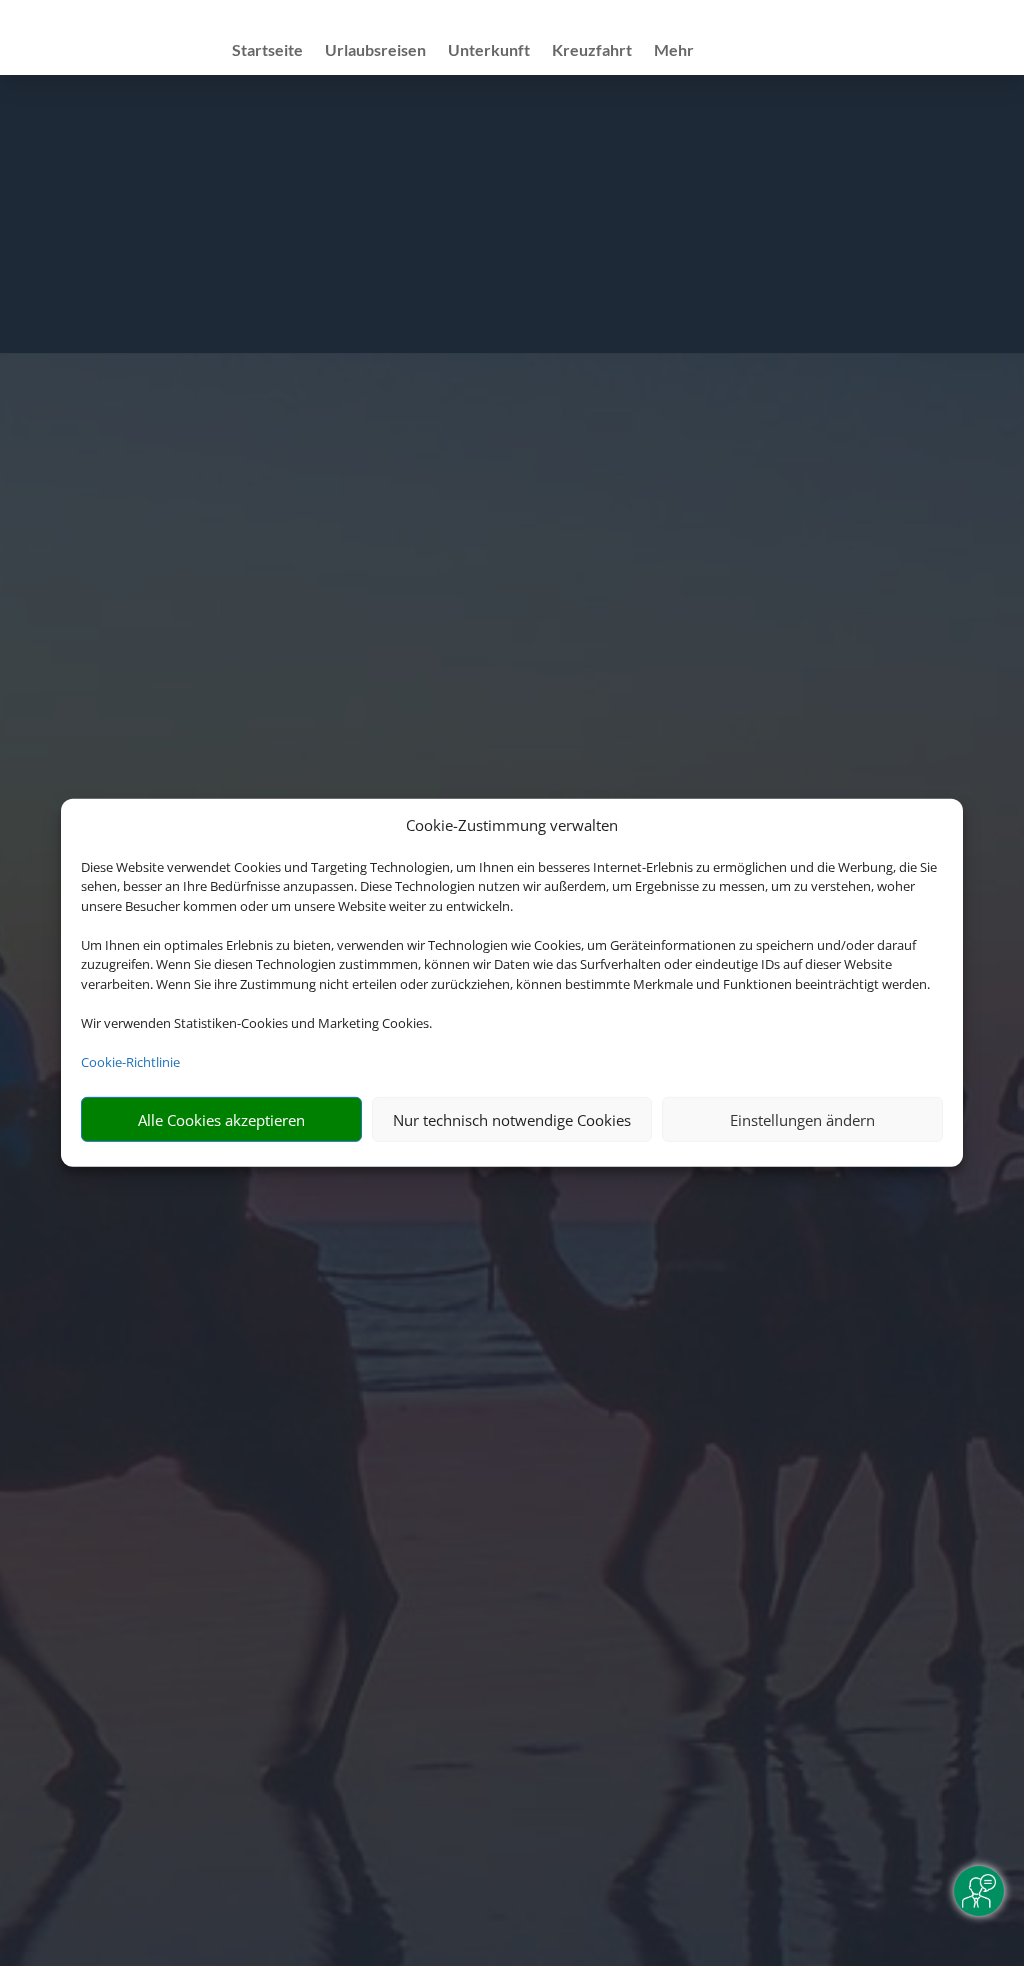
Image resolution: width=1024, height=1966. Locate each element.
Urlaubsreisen (375, 51)
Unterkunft (489, 51)
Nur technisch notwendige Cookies (512, 1120)
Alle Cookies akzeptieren (221, 1120)
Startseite (267, 51)
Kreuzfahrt (592, 51)
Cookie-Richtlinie (130, 1062)
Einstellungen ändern (802, 1120)
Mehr (674, 51)
